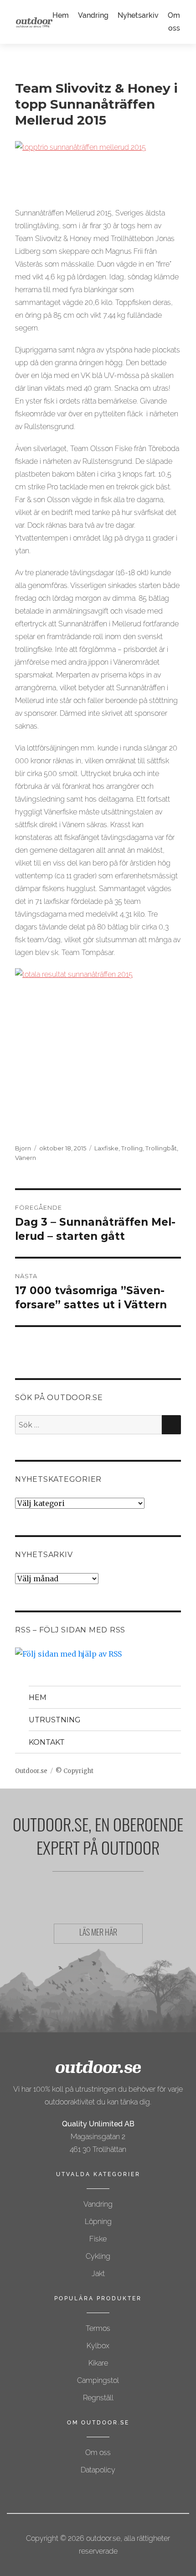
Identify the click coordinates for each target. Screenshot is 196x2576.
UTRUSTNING (55, 1720)
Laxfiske (106, 1148)
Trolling (132, 1148)
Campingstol (98, 2380)
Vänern (26, 1158)
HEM (38, 1697)
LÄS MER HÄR (98, 1934)
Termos (98, 2328)
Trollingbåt (161, 1148)
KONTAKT (47, 1742)
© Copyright (75, 1771)
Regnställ (98, 2398)
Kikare (98, 2363)
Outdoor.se (31, 1771)
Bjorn (23, 1148)
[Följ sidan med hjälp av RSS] (98, 1654)
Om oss (98, 2453)
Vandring (93, 15)
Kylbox (98, 2346)
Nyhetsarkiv (138, 15)
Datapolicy (98, 2470)
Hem (61, 15)
